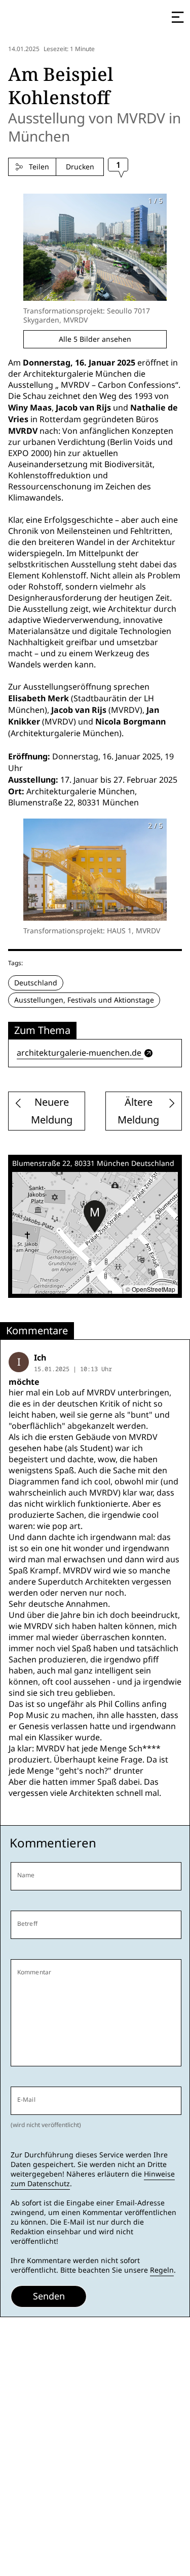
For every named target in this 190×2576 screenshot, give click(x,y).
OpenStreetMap (154, 1289)
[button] (95, 1216)
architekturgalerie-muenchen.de (79, 1053)
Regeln (162, 2270)
